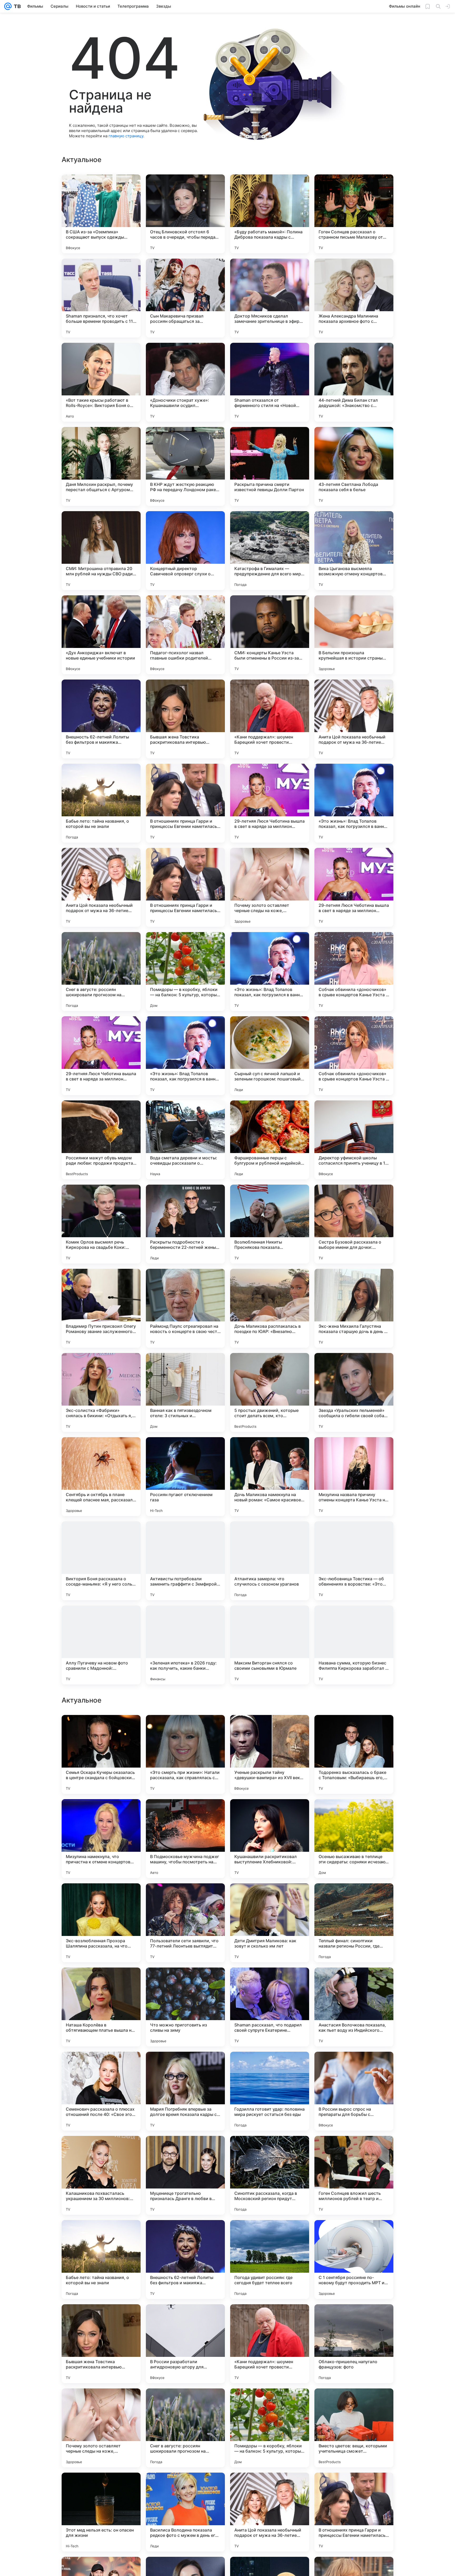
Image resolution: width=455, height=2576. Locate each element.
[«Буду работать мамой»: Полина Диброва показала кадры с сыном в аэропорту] (270, 214)
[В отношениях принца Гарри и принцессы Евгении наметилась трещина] (185, 803)
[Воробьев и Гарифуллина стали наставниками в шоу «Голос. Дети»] (354, 1813)
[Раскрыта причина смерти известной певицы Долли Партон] (270, 466)
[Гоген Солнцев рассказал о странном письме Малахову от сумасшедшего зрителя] (354, 214)
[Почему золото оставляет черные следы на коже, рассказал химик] (270, 887)
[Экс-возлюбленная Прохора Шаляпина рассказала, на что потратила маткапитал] (101, 2260)
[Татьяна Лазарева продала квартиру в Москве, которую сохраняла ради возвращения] (101, 1729)
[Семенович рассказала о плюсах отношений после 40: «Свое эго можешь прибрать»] (101, 2428)
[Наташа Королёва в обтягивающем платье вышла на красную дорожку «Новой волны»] (101, 2344)
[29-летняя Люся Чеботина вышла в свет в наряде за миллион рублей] (270, 803)
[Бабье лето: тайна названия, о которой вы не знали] (101, 803)
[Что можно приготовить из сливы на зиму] (185, 2344)
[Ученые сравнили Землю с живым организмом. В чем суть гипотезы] (185, 1729)
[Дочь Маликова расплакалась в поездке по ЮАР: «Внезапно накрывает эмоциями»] (270, 1308)
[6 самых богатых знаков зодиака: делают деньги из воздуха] (354, 1982)
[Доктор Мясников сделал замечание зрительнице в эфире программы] (270, 298)
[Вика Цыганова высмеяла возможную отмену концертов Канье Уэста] (354, 551)
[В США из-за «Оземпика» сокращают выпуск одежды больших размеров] (101, 214)
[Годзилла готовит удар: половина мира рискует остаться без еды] (270, 2428)
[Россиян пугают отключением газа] (185, 1477)
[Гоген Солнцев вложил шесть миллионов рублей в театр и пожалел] (354, 2512)
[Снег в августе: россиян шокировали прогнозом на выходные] (101, 972)
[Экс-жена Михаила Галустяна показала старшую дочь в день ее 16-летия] (354, 1308)
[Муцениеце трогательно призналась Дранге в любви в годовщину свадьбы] (185, 2512)
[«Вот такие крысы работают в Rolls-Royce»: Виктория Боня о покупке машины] (101, 382)
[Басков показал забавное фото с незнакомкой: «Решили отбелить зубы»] (185, 1898)
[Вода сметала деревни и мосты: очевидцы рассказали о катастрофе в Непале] (185, 1140)
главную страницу (126, 136)
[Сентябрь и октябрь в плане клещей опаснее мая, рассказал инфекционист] (101, 1477)
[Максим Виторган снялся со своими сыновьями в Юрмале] (270, 1645)
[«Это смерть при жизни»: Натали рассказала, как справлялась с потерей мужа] (185, 2091)
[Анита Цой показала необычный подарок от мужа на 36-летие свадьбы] (354, 719)
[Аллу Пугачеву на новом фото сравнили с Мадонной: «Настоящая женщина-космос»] (101, 1645)
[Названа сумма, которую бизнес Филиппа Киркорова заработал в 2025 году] (354, 1645)
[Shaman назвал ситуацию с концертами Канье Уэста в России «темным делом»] (270, 1729)
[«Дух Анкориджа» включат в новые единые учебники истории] (101, 635)
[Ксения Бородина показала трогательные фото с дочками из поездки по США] (185, 1982)
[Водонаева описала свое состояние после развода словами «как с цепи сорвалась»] (270, 1982)
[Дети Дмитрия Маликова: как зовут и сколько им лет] (270, 2260)
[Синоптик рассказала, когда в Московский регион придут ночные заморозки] (270, 2512)
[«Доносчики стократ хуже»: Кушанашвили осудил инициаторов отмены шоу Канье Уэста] (185, 382)
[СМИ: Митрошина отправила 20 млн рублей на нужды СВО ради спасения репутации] (101, 551)
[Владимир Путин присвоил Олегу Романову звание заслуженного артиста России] (101, 1308)
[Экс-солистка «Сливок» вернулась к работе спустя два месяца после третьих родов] (101, 1982)
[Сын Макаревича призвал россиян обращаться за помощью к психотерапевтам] (185, 298)
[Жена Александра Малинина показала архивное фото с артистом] (354, 298)
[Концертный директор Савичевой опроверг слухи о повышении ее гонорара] (185, 551)
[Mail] (8, 6)
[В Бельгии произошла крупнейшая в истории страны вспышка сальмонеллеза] (354, 635)
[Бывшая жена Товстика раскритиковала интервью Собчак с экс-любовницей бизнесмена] (185, 719)
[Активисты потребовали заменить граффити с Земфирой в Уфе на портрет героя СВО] (185, 1561)
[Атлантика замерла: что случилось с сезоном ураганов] (270, 1561)
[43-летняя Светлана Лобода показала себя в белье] (354, 466)
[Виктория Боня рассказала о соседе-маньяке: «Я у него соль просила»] (101, 1561)
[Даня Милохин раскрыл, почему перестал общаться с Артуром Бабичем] (101, 466)
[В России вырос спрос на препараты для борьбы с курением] (354, 2428)
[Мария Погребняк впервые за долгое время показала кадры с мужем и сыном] (185, 2428)
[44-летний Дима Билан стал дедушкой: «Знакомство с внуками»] (354, 382)
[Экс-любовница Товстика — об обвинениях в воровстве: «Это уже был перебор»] (354, 1561)
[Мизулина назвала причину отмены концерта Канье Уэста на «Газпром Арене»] (354, 1477)
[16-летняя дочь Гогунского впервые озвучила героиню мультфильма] (270, 1898)
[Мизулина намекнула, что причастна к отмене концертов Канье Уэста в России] (101, 2175)
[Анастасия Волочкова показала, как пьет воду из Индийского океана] (354, 2344)
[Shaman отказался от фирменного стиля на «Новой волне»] (270, 382)
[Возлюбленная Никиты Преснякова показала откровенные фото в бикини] (270, 1224)
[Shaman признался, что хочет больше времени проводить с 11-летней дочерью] (101, 298)
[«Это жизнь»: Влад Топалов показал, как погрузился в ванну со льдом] (354, 803)
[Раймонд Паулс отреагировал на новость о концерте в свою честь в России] (185, 1308)
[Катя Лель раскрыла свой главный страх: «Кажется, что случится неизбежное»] (101, 1898)
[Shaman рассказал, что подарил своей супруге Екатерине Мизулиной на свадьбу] (270, 2344)
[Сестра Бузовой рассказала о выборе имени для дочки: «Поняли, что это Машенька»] (354, 1224)
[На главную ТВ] (16, 6)
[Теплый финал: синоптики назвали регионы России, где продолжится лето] (354, 2260)
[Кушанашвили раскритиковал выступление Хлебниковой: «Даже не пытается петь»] (270, 2175)
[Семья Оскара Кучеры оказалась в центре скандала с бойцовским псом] (101, 2091)
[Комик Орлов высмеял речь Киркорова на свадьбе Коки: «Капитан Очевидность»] (101, 1224)
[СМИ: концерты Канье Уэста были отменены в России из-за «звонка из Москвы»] (270, 635)
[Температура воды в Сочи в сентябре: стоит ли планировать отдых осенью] (185, 1813)
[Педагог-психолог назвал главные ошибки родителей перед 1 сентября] (185, 635)
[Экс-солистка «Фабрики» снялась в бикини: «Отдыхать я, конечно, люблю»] (101, 1392)
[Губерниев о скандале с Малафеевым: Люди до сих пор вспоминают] (270, 1813)
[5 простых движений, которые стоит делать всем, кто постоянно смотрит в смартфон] (270, 1392)
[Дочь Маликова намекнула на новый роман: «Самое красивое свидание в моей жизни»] (270, 1477)
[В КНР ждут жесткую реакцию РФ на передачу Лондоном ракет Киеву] (185, 466)
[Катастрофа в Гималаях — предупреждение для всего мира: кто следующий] (270, 551)
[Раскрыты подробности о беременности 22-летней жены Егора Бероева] (185, 1224)
